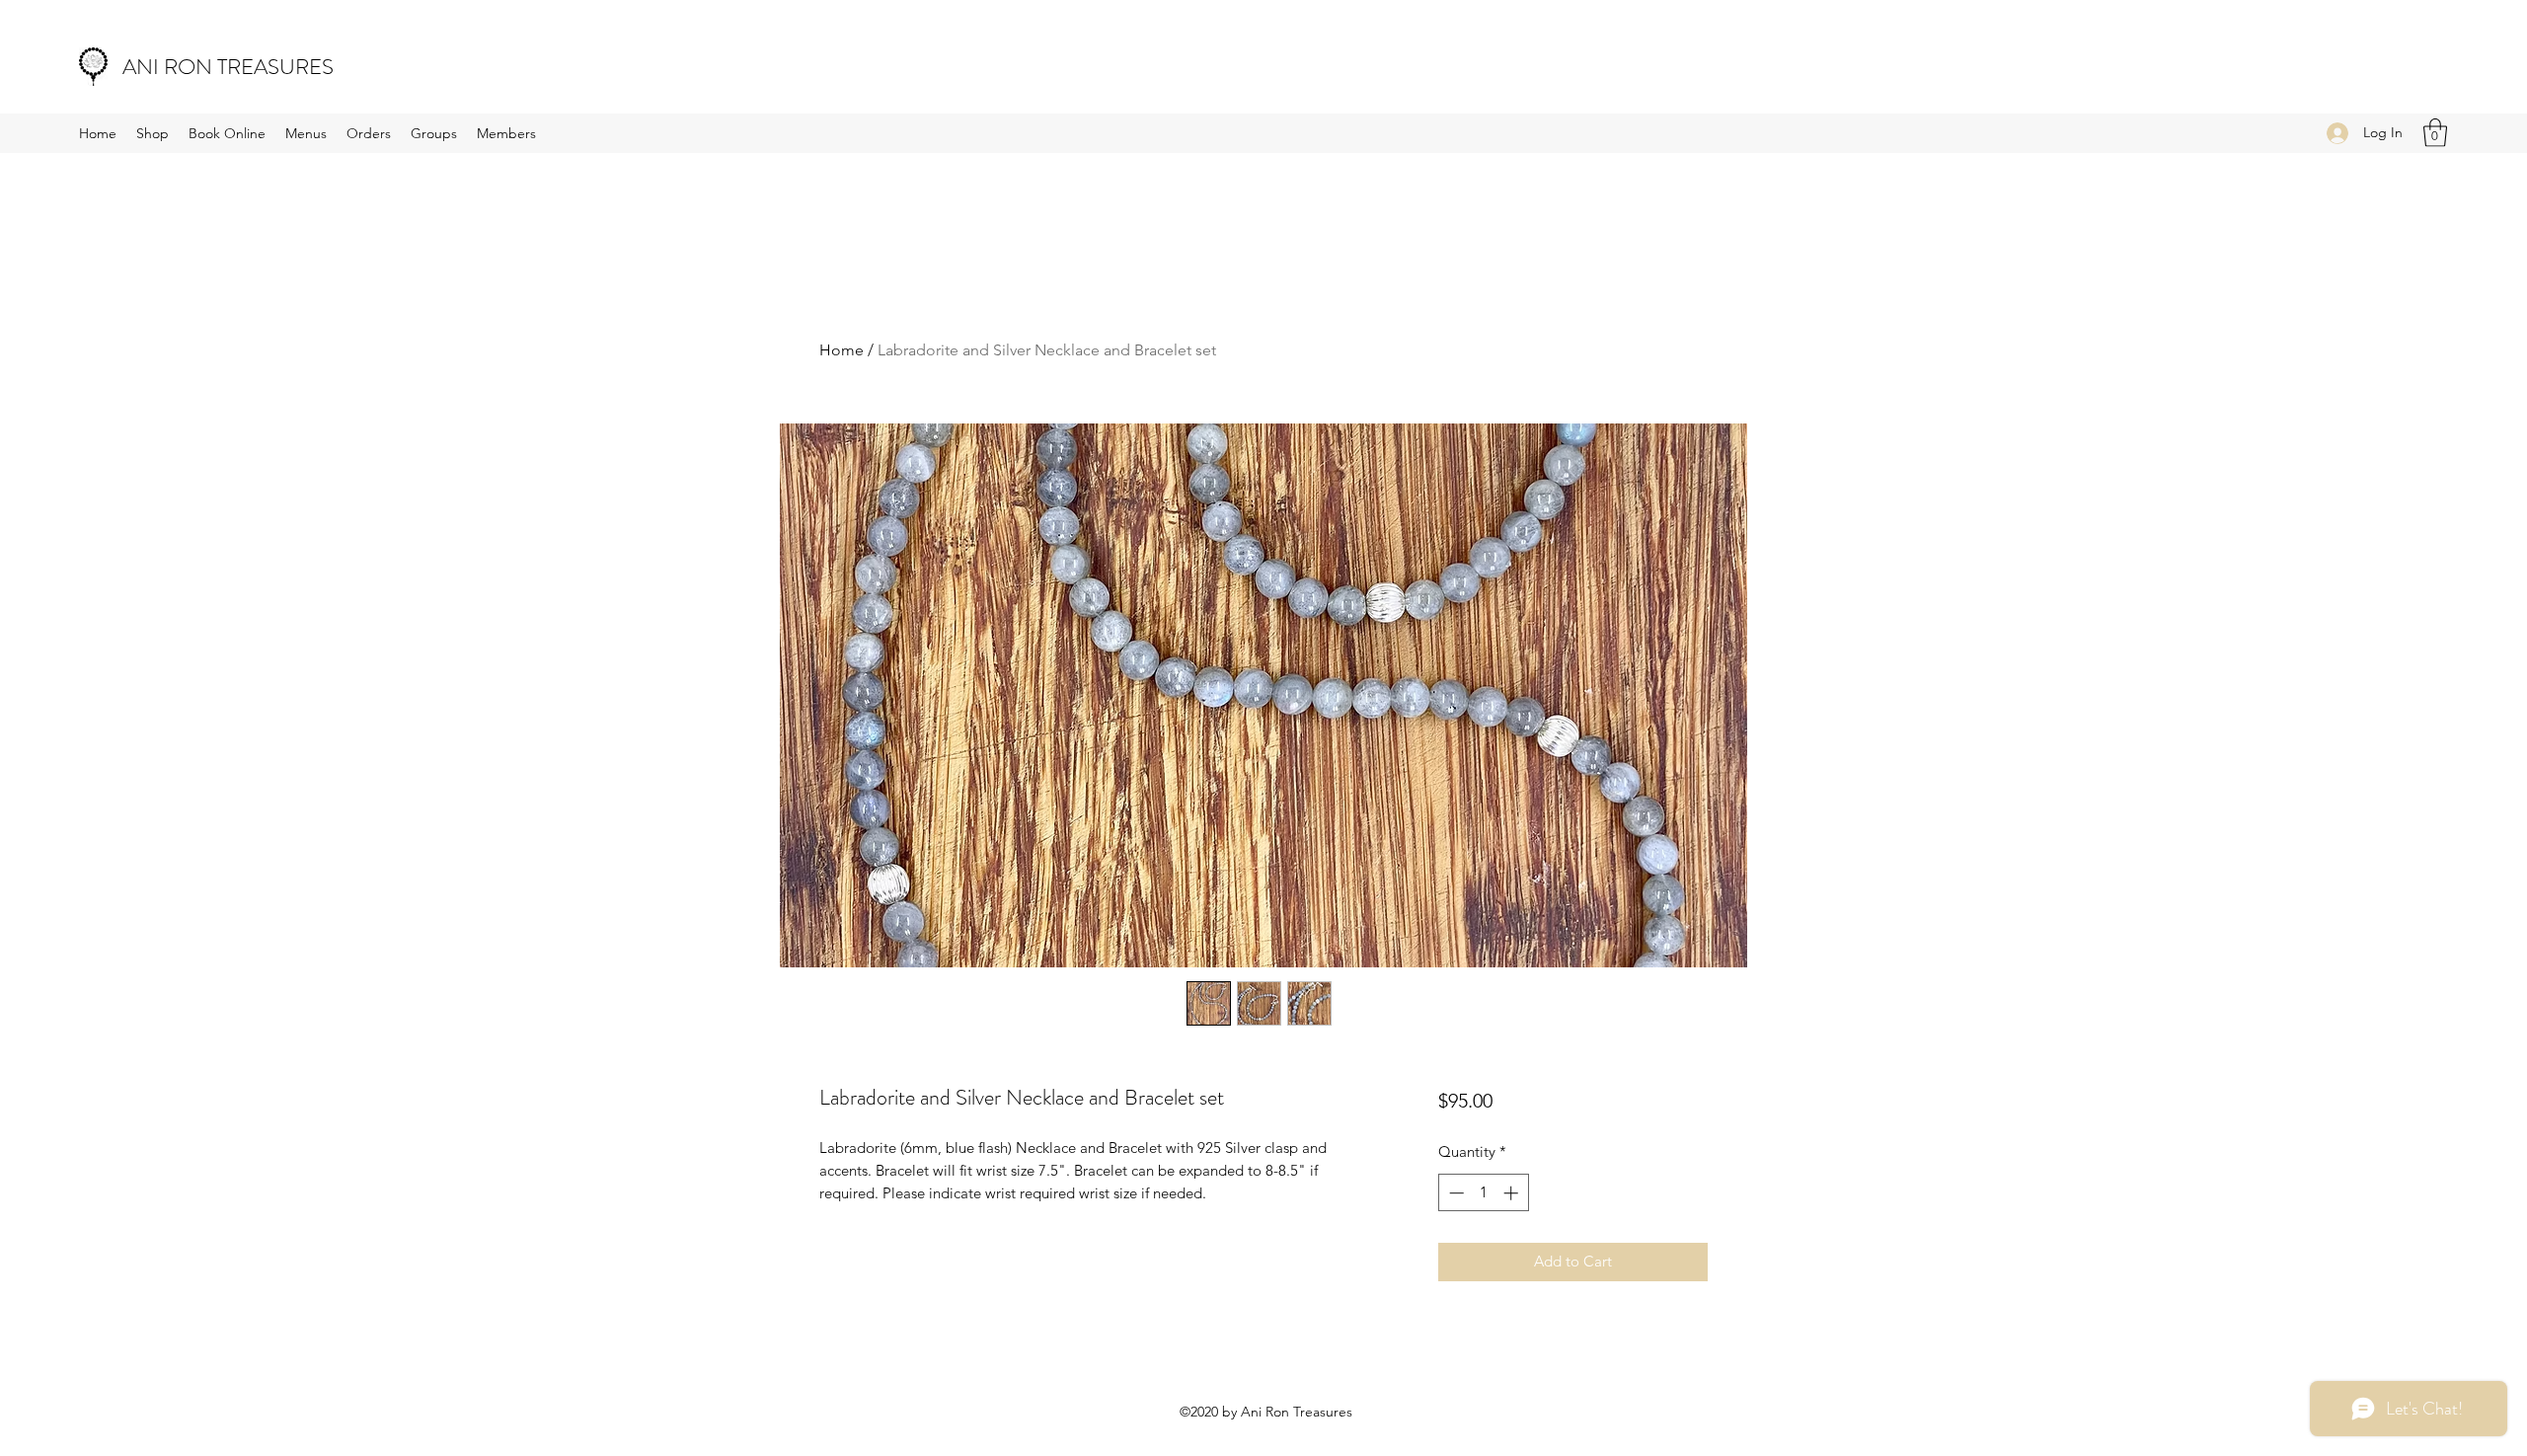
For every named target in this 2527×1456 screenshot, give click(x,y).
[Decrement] (1455, 1193)
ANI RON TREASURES (228, 67)
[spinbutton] (1483, 1193)
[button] (2435, 133)
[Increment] (1513, 1193)
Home (842, 350)
